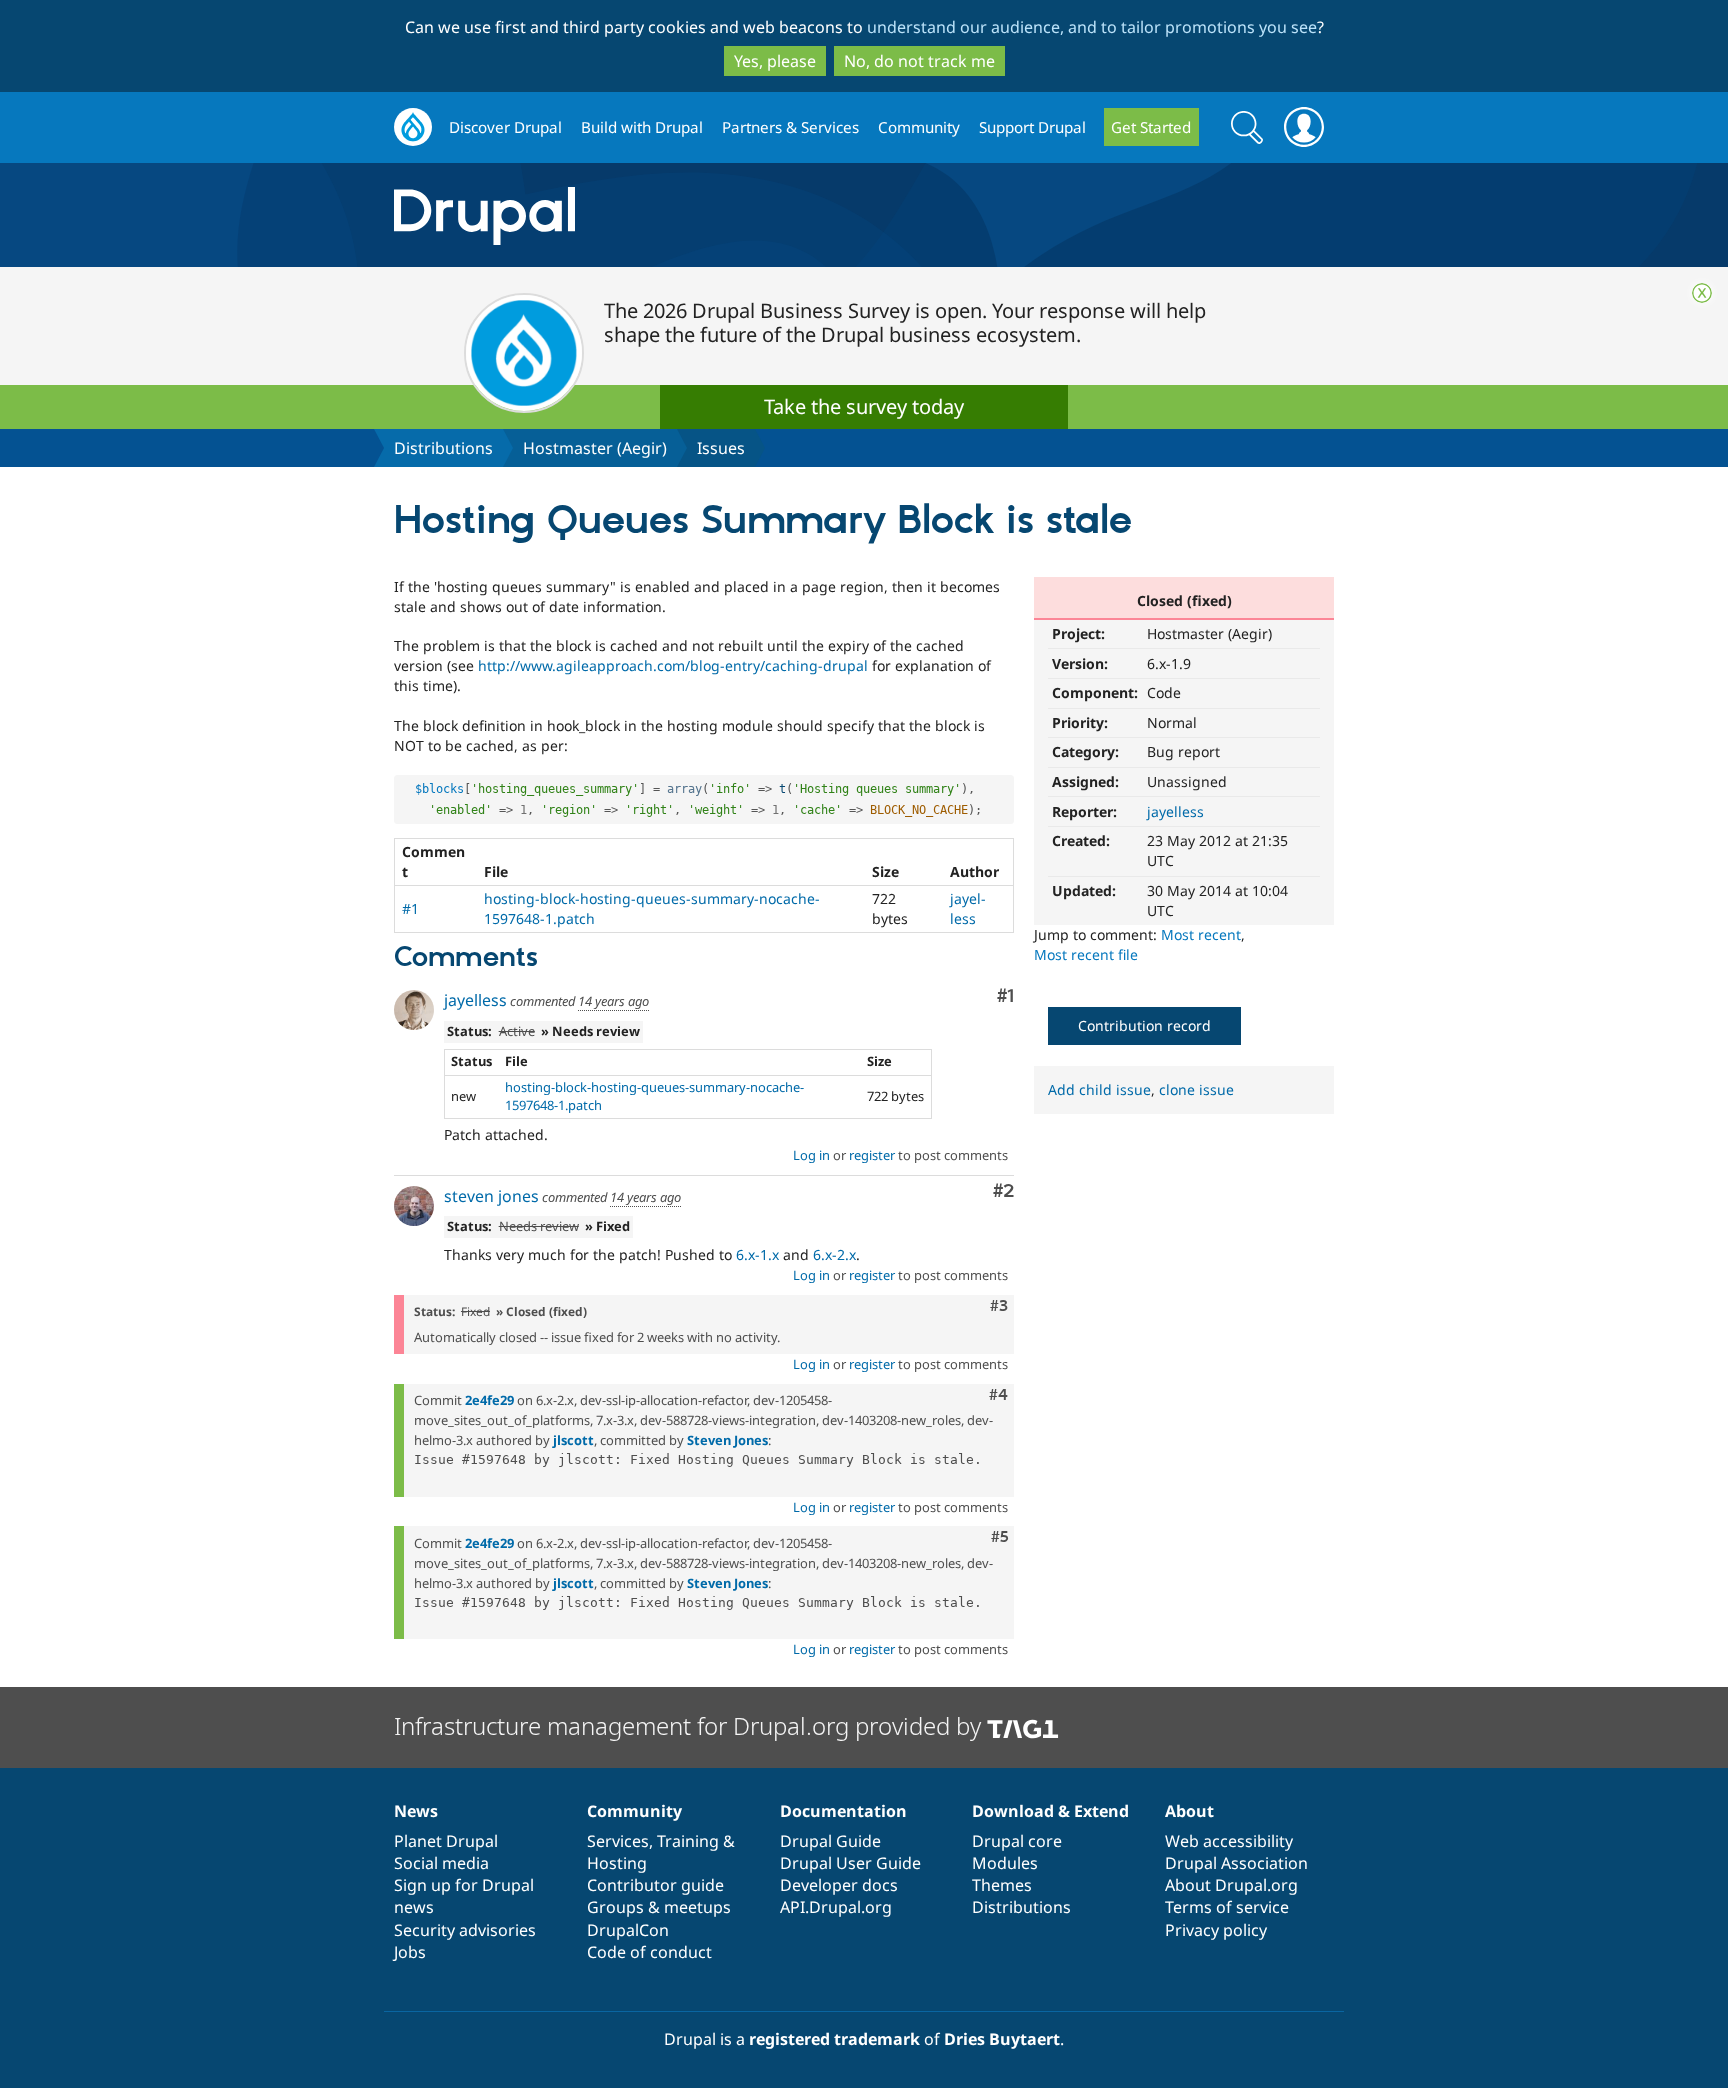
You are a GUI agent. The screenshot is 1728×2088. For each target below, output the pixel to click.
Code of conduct (649, 1952)
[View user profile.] (414, 1010)
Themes (1002, 1885)
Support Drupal (1032, 127)
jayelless (1175, 811)
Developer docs (839, 1885)
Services (618, 1841)
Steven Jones (727, 1440)
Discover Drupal (505, 127)
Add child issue (1099, 1089)
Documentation (843, 1811)
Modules (1005, 1863)
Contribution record (1144, 1025)
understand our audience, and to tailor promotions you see (1092, 27)
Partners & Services (790, 127)
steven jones (491, 1196)
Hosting (617, 1863)
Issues (721, 448)
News (416, 1811)
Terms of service (1227, 1907)
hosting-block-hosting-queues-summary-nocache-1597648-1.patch (654, 1096)
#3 (999, 1306)
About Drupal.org (1231, 1885)
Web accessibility (1229, 1841)
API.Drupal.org (836, 1907)
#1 (410, 908)
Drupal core (1017, 1841)
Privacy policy (1216, 1930)
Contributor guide (655, 1885)
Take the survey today (864, 406)
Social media (441, 1863)
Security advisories (465, 1930)
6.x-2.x (834, 1254)
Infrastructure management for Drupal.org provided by (690, 1725)
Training (688, 1841)
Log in (811, 1155)
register (872, 1155)
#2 (1003, 1191)
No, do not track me (919, 61)
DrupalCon (628, 1930)
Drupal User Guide (850, 1863)
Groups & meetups (659, 1907)
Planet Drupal (446, 1841)
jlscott (573, 1440)
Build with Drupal (642, 127)
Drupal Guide (830, 1841)
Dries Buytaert (1002, 2039)
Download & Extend (1050, 1811)
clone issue (1196, 1089)
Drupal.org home (413, 127)
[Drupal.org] (663, 215)
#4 (998, 1395)
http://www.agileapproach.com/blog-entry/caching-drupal (673, 665)
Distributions (443, 448)
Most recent (1201, 934)
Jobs (410, 1952)
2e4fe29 (489, 1400)
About (1189, 1811)
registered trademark (834, 2039)
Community (919, 127)
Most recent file (1086, 954)
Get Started (1151, 127)
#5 (999, 1537)
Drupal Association (1236, 1863)
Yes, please (775, 61)
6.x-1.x (757, 1254)
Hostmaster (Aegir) (595, 448)
